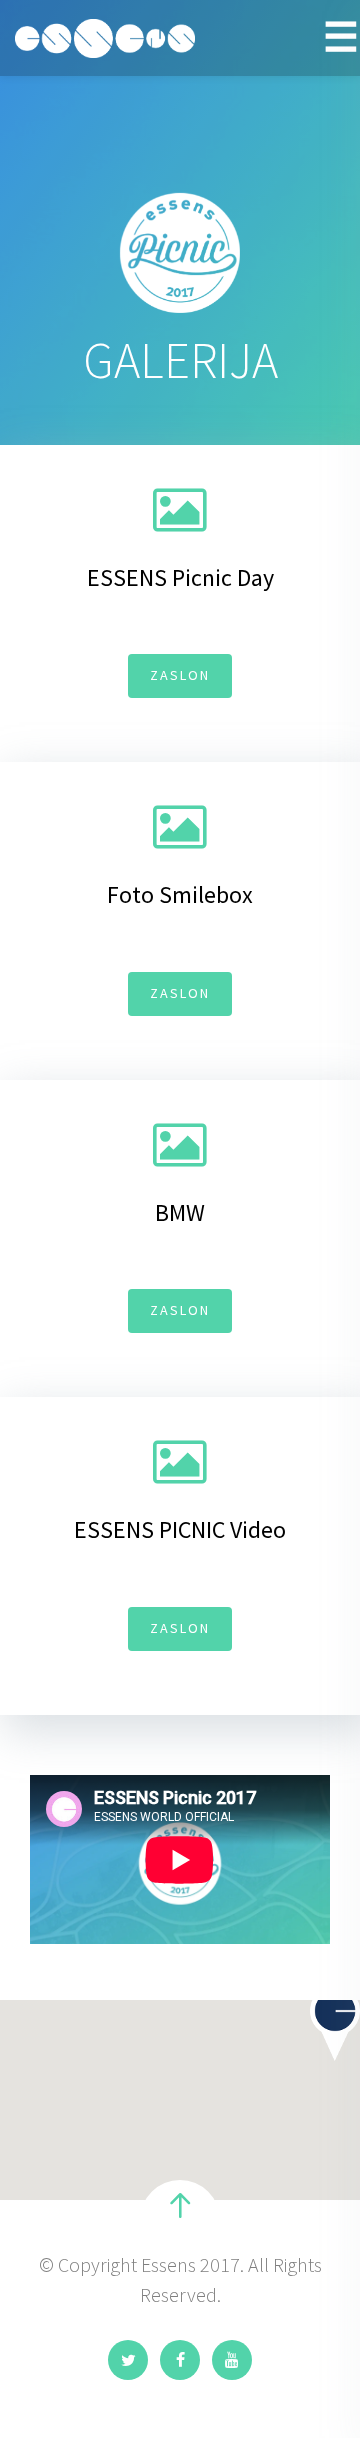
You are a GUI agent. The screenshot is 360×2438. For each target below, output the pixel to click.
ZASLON (180, 675)
